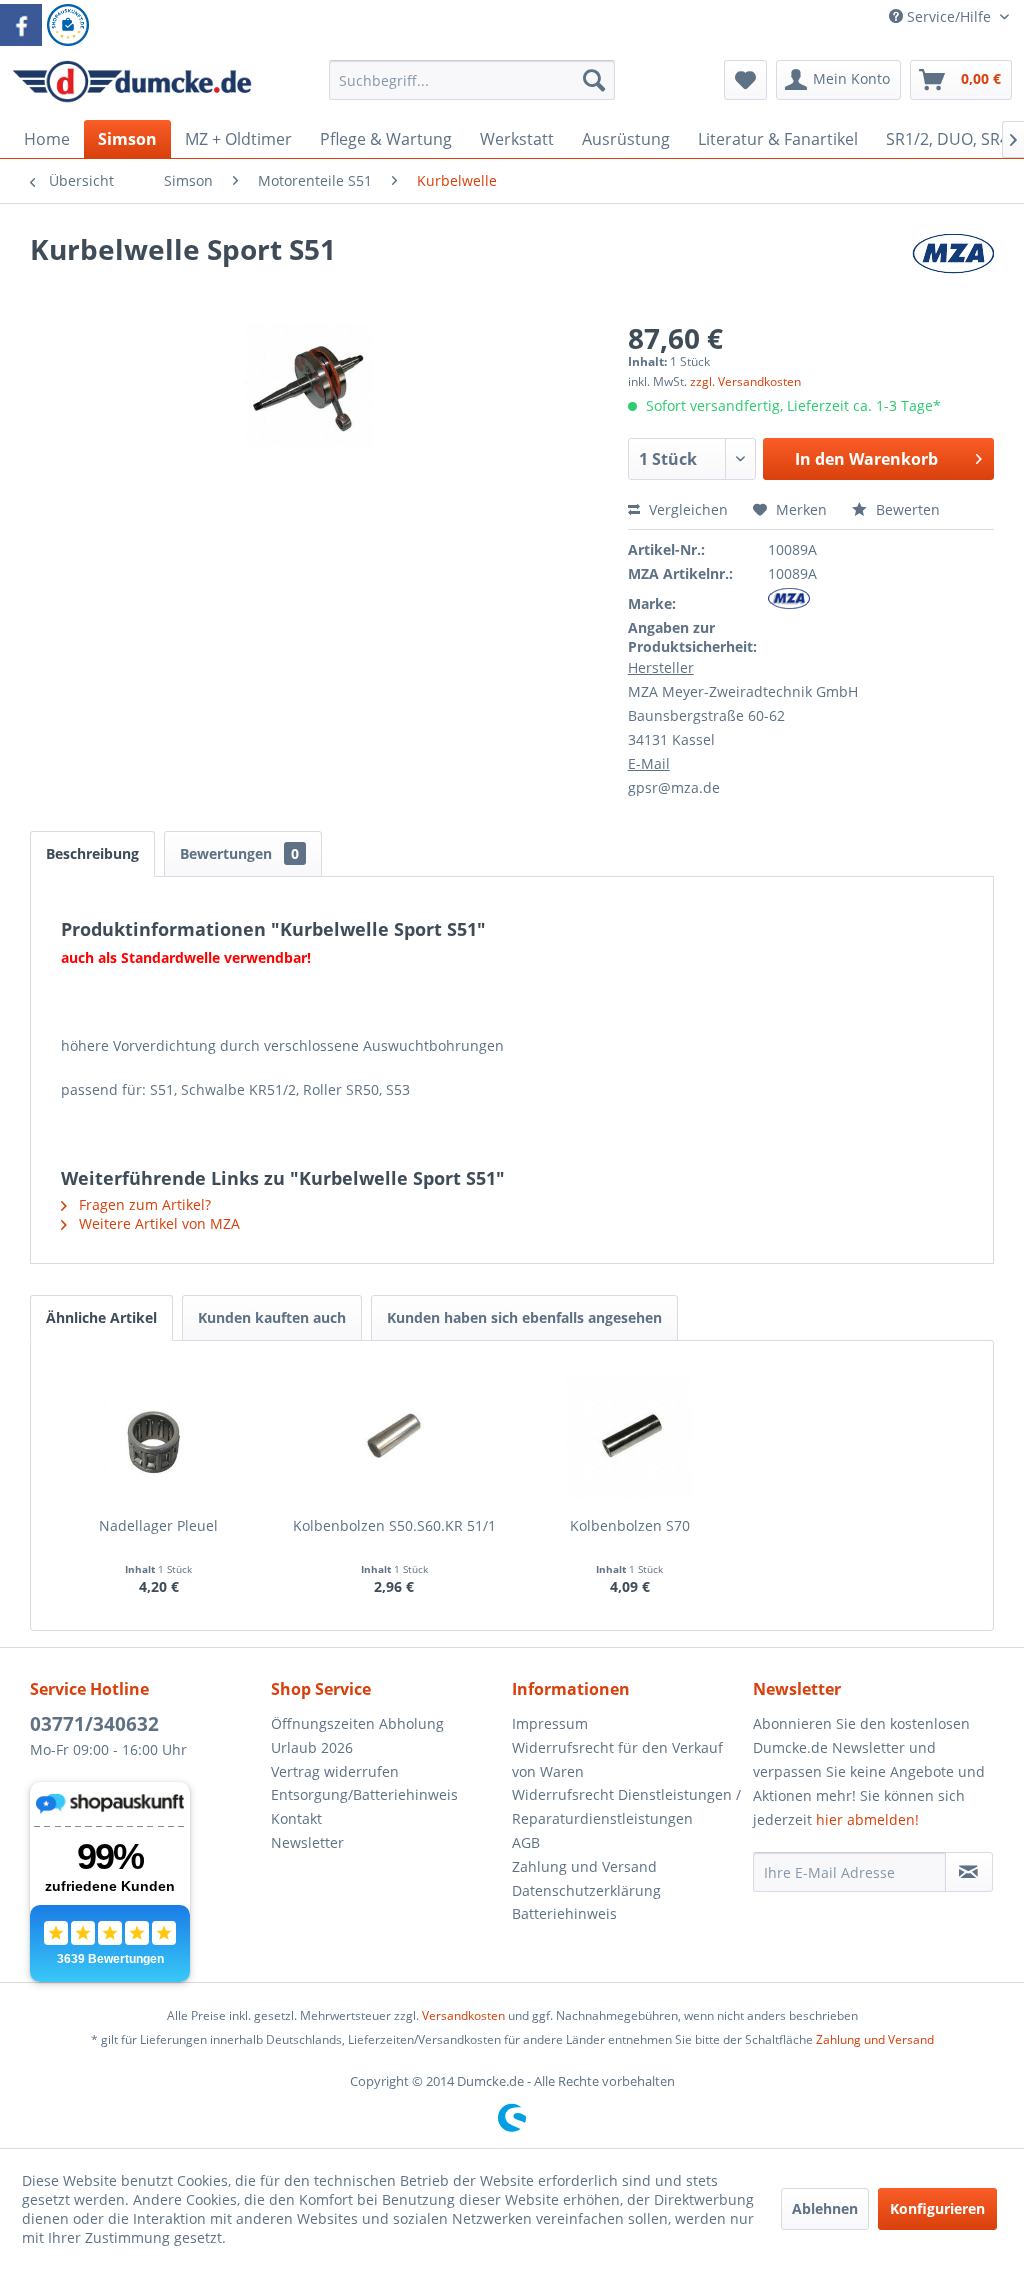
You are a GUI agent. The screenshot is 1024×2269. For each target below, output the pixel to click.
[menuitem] (472, 89)
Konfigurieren (937, 2208)
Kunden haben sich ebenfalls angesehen (524, 1317)
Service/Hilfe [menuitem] (949, 16)
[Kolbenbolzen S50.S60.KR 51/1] (395, 1436)
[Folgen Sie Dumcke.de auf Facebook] (21, 25)
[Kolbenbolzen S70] (630, 1436)
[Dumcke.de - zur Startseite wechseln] (132, 85)
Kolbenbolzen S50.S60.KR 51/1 (394, 1525)
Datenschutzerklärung (586, 1890)
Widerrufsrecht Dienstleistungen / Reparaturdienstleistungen (626, 1806)
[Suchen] (594, 80)
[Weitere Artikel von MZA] (953, 269)
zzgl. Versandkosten (745, 381)
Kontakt (296, 1818)
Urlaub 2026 (312, 1747)
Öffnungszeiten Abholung (357, 1723)
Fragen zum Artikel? (143, 1204)
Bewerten (906, 509)
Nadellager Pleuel (158, 1525)
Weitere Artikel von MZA (157, 1223)
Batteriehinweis (564, 1913)
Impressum (550, 1723)
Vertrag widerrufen (335, 1771)
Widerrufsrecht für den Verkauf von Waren (617, 1759)
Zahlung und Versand (584, 1866)
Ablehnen (825, 2208)
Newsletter (307, 1842)
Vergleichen (686, 509)
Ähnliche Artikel (101, 1317)
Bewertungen (239, 853)
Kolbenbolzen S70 (630, 1525)
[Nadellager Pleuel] (159, 1436)
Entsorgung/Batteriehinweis (364, 1794)
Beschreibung (92, 853)
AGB (526, 1842)
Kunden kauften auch (272, 1317)
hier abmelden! (867, 1819)
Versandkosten (463, 2015)
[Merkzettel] (745, 80)
